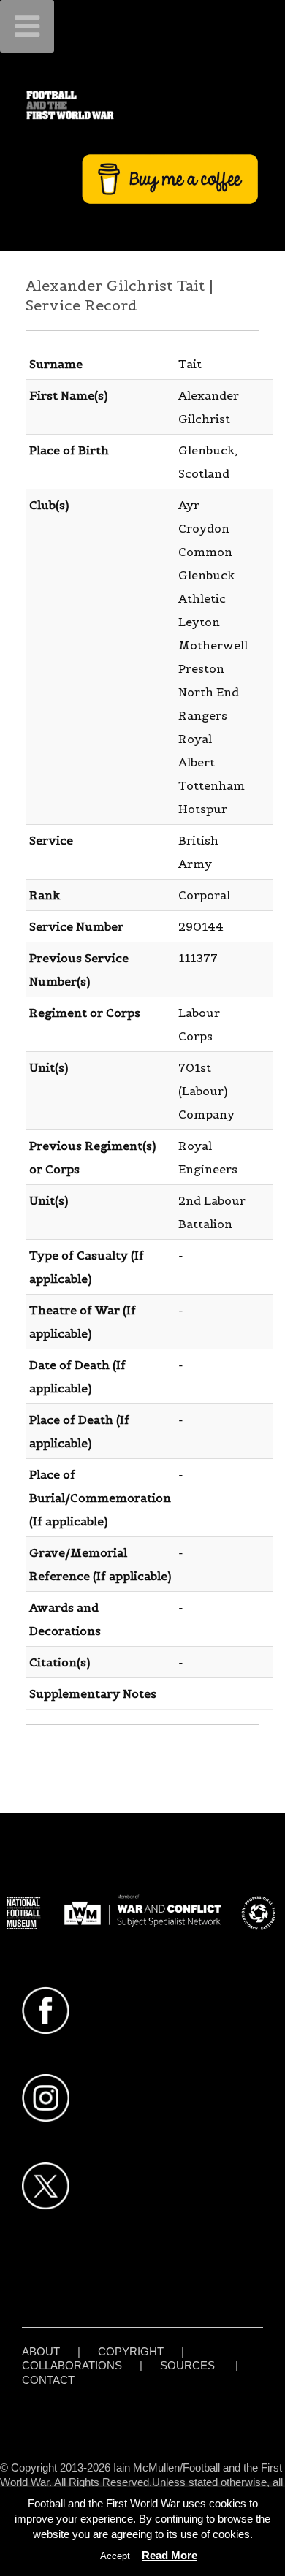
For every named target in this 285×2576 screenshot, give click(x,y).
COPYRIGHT (131, 2351)
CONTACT (48, 2380)
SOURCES (187, 2365)
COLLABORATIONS (72, 2365)
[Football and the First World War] (142, 105)
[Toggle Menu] (27, 26)
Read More (170, 2555)
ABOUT (41, 2351)
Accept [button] (115, 2556)
